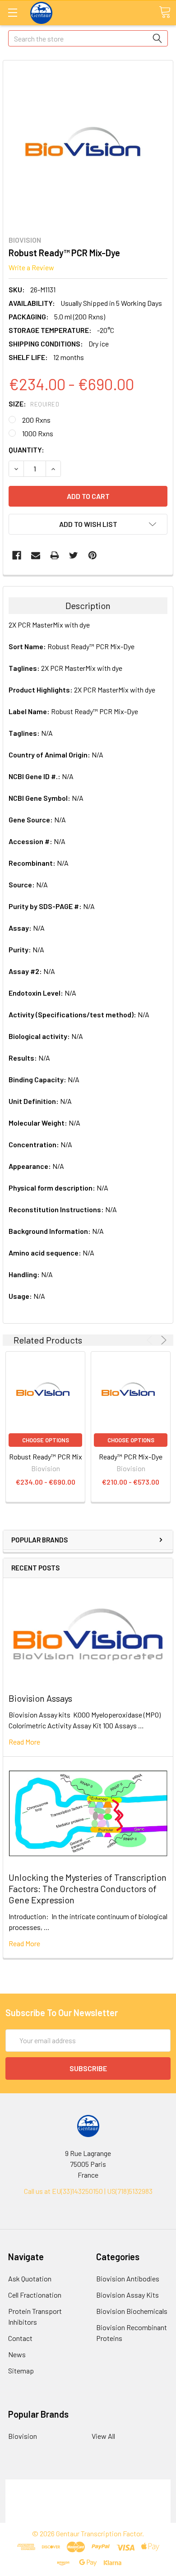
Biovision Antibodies (128, 2278)
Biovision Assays (40, 1698)
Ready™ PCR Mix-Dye (131, 1457)
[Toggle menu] (12, 12)
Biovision (23, 2436)
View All (103, 2436)
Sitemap (21, 2371)
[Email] (36, 555)
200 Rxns (36, 420)
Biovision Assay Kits (127, 2295)
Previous (151, 1340)
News (17, 2354)
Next (162, 1340)
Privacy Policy (88, 2517)
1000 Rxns (38, 433)
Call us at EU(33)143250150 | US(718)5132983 (88, 2191)
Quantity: (26, 450)
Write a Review (31, 267)
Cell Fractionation (35, 2295)
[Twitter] (74, 555)
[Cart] (165, 12)
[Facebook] (17, 555)
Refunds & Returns (88, 2506)
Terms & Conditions (88, 2485)
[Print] (55, 555)
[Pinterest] (93, 555)
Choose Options (46, 1440)
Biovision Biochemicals (132, 2311)
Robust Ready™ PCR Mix (46, 1457)
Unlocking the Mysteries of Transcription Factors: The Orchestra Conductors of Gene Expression (88, 1888)
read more (24, 1742)
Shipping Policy (88, 2495)
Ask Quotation (30, 2278)
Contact (20, 2338)
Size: (34, 404)
